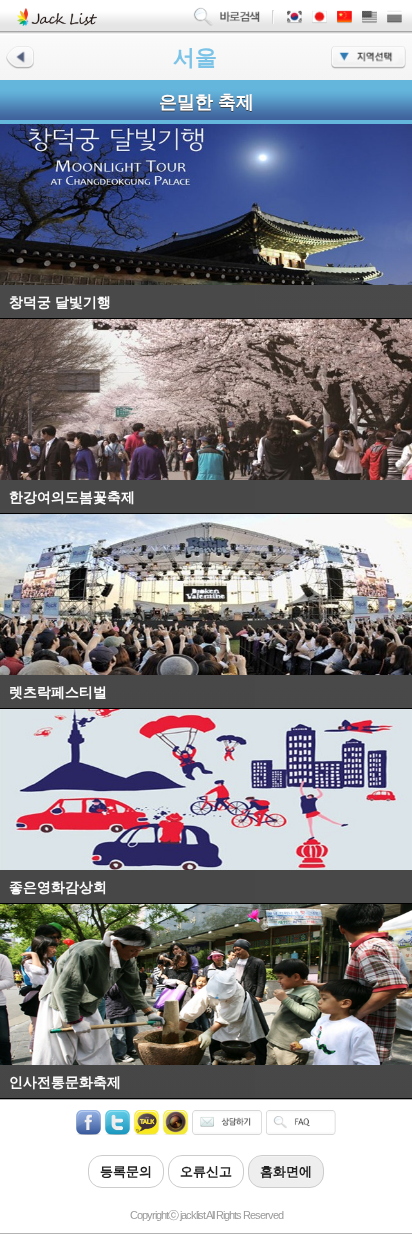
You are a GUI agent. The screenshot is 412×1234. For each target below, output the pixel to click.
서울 (195, 57)
